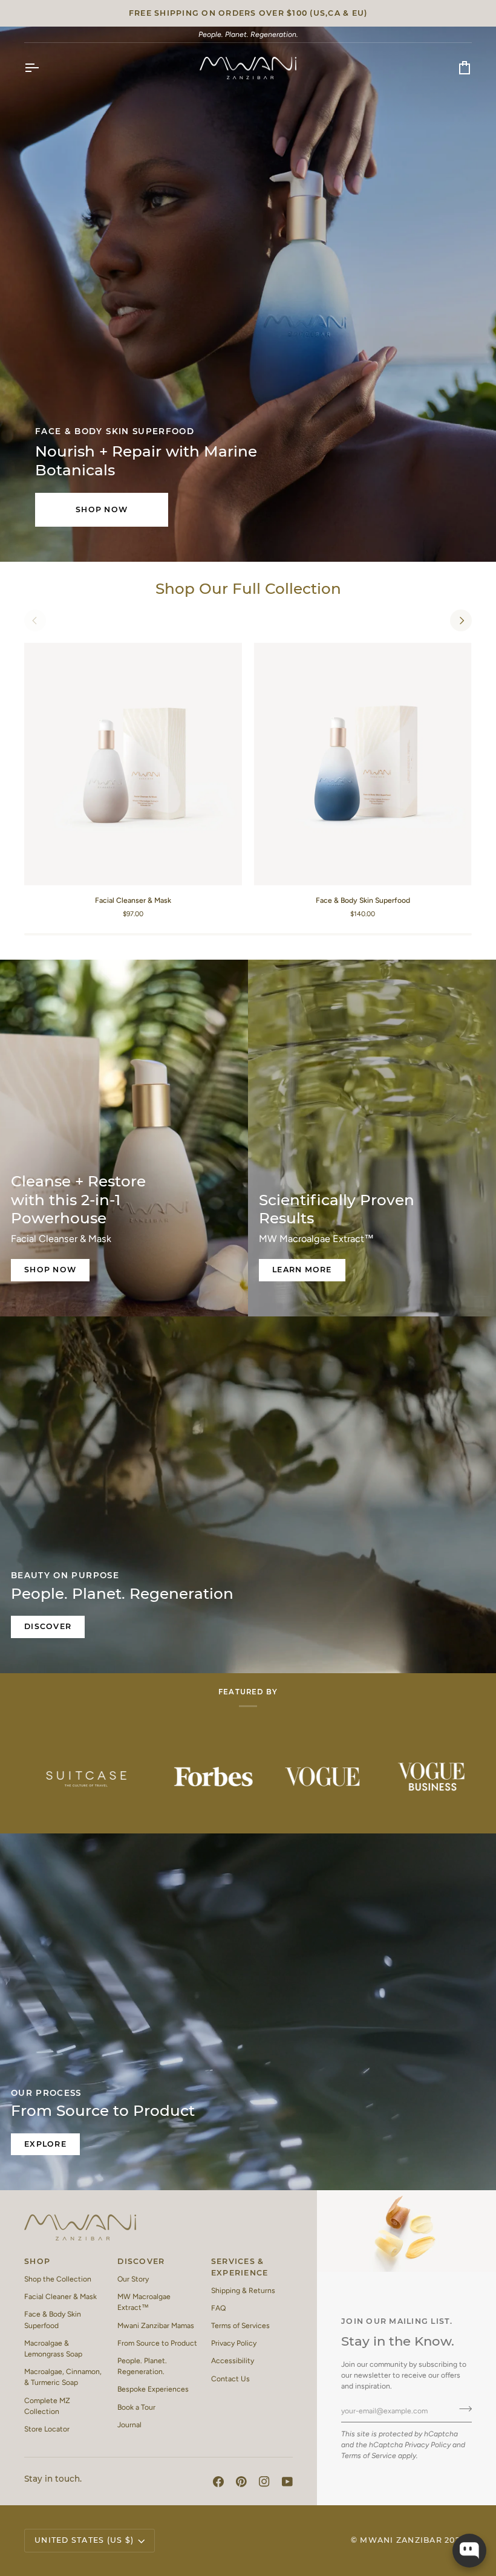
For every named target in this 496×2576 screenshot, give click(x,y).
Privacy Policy (428, 2444)
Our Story (133, 2279)
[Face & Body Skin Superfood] (363, 764)
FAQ (218, 2308)
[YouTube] (287, 2482)
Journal (129, 2425)
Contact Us (230, 2379)
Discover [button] (141, 2261)
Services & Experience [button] (240, 2267)
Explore (45, 2144)
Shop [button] (37, 2261)
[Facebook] (218, 2482)
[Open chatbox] (469, 2551)
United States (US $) (84, 2540)
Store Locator (47, 2429)
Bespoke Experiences (153, 2389)
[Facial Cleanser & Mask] (133, 764)
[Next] (461, 620)
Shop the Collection (58, 2279)
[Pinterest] (241, 2482)
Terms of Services (240, 2325)
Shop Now (102, 509)
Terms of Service (369, 2455)
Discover (48, 1626)
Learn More (302, 1270)
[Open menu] (42, 68)
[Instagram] (264, 2482)
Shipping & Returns (243, 2290)
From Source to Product (157, 2343)
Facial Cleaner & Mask (60, 2296)
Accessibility (233, 2360)
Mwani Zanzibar (401, 2540)
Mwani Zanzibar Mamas (156, 2325)
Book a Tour (136, 2407)
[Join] (462, 2409)
